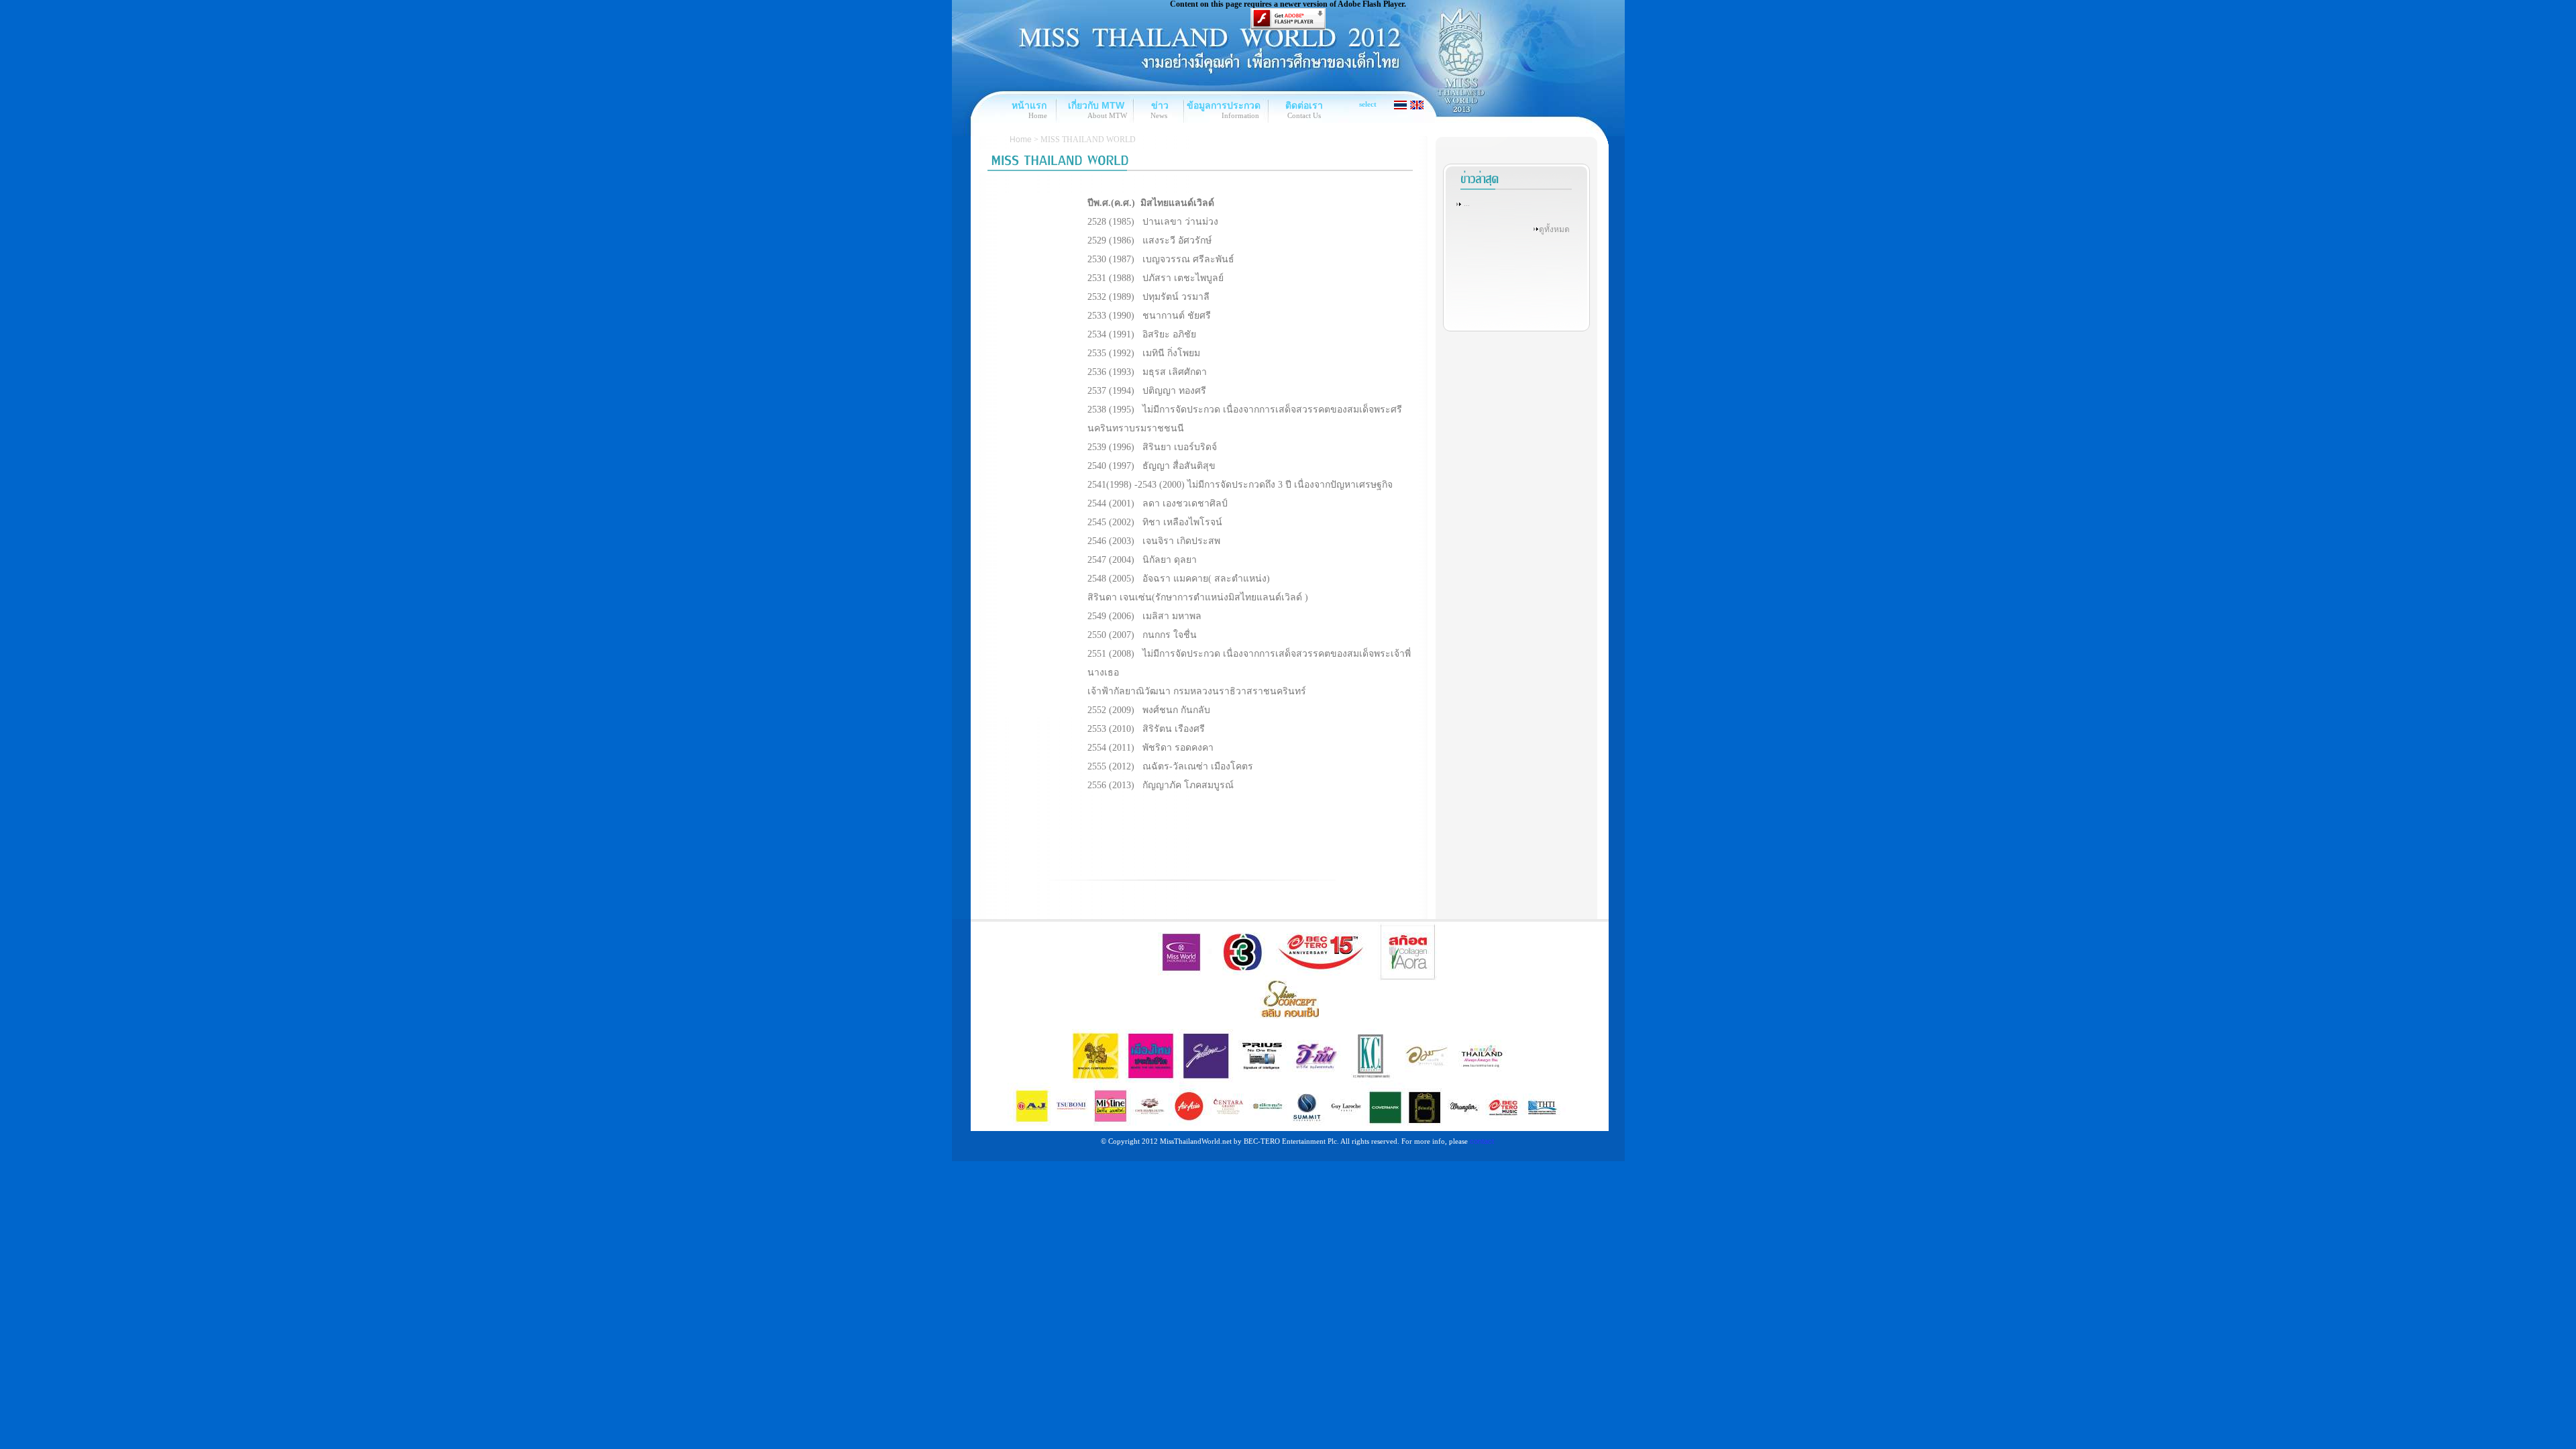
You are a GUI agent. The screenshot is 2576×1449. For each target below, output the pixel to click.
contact (1482, 1141)
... (1467, 203)
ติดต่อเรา (1304, 105)
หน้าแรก (1029, 105)
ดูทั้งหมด (1554, 229)
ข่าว (1160, 105)
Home (1021, 140)
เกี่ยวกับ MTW (1096, 105)
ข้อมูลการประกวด (1224, 105)
